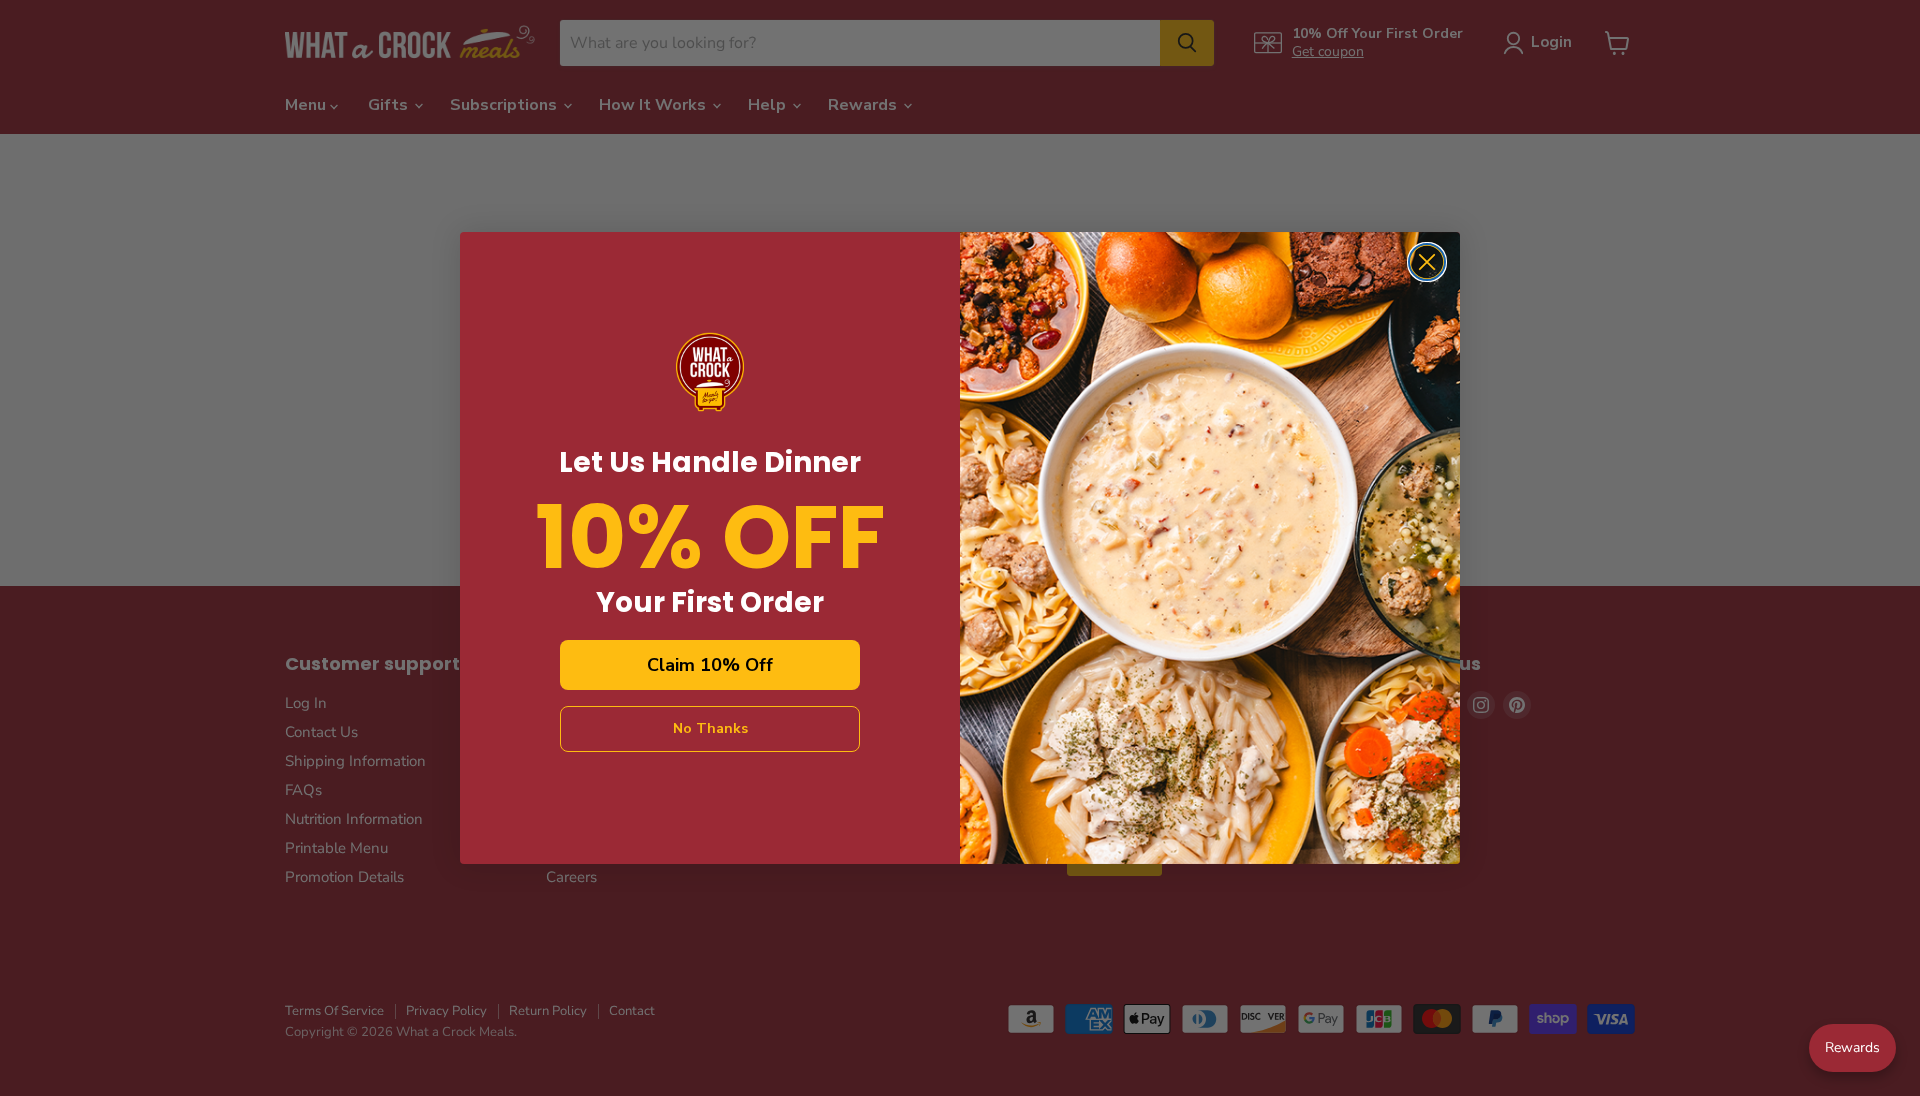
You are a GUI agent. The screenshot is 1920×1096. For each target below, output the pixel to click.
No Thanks (710, 728)
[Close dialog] (1427, 262)
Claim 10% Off (710, 665)
